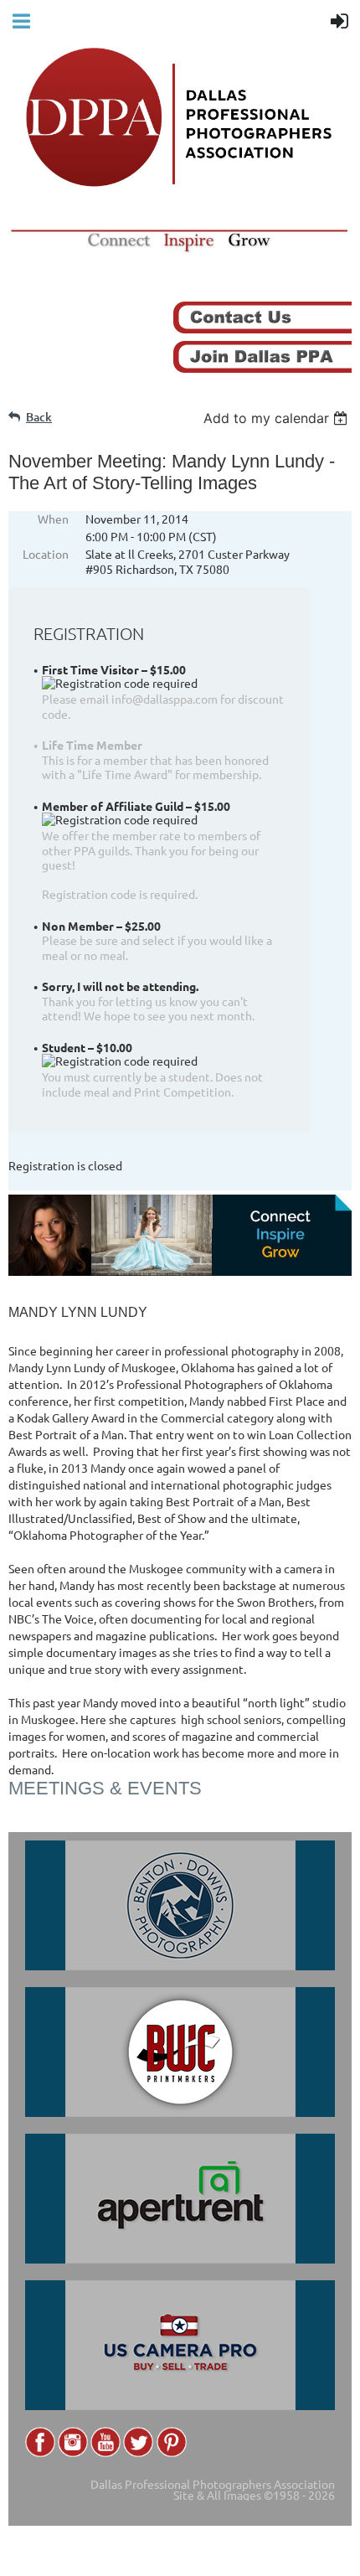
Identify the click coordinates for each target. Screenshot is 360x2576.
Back (39, 417)
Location (46, 554)
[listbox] (278, 418)
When (53, 519)
